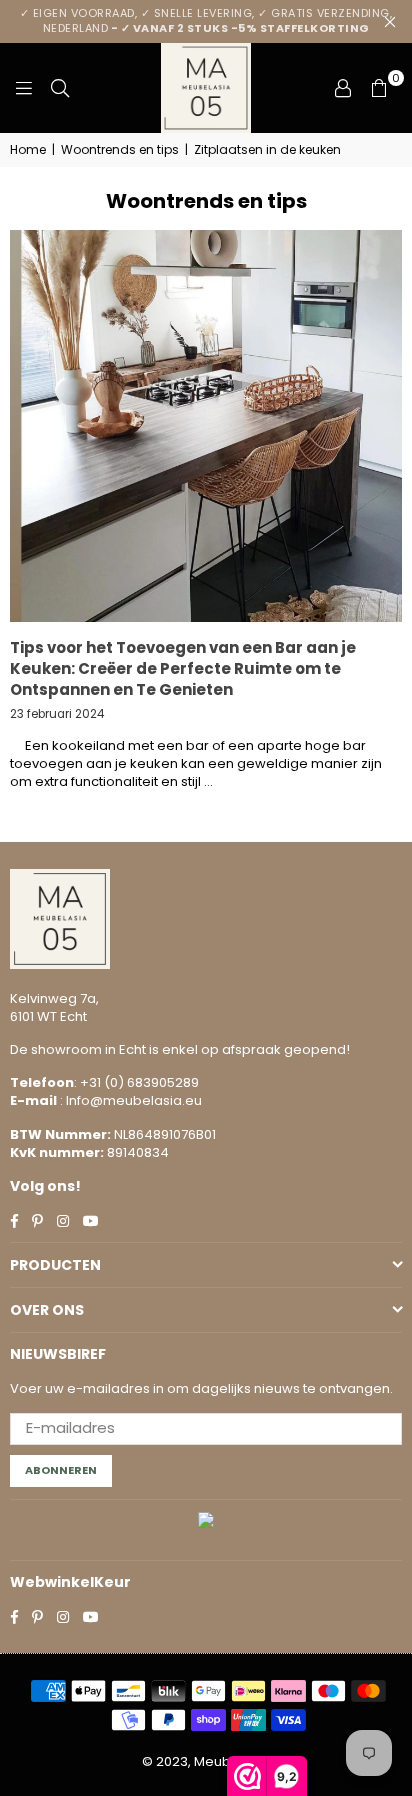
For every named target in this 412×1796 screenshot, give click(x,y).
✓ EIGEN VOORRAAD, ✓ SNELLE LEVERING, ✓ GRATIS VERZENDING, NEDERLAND (206, 20)
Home (28, 150)
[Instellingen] (343, 88)
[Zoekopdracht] (60, 88)
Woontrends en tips (120, 150)
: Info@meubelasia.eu (129, 1100)
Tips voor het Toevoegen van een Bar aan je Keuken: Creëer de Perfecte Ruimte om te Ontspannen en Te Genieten (183, 668)
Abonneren (61, 1470)
